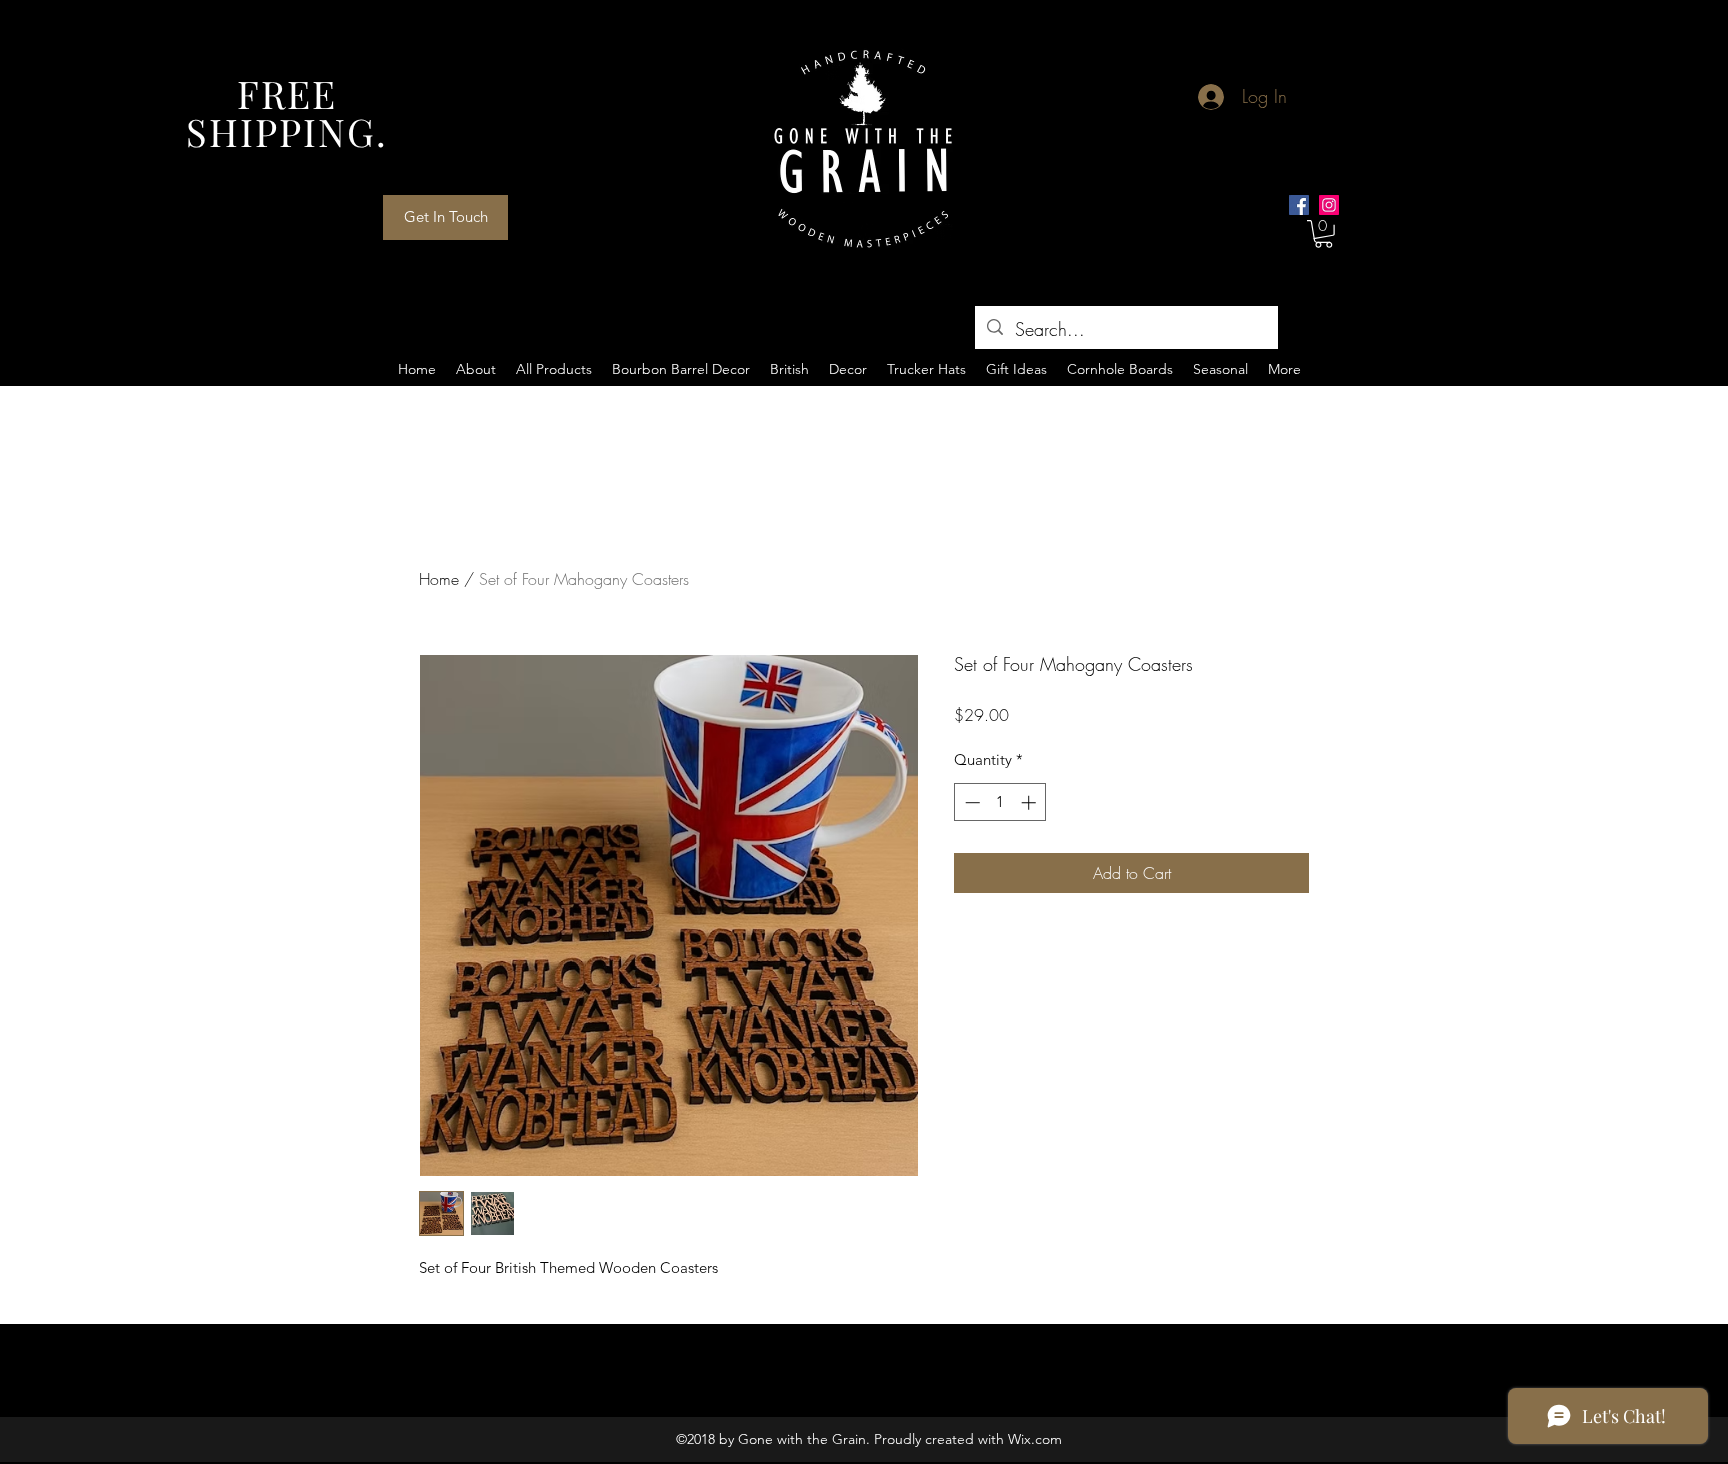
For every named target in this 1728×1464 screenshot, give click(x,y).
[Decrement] (970, 802)
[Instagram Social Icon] (1329, 205)
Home (439, 579)
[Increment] (1030, 802)
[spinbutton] (1000, 802)
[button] (1323, 234)
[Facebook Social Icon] (1299, 205)
